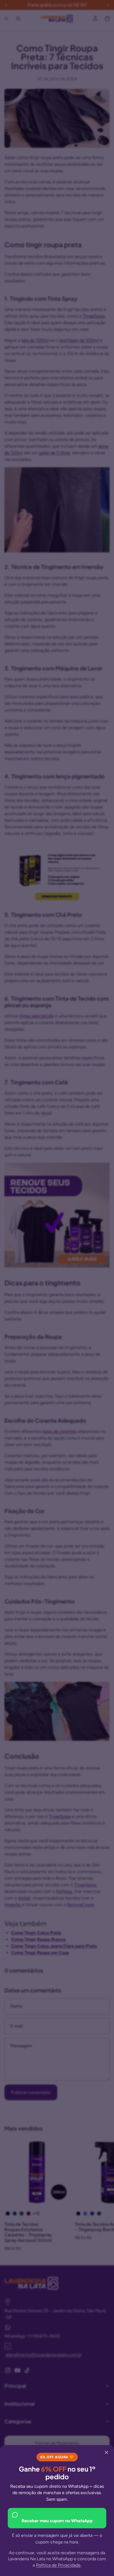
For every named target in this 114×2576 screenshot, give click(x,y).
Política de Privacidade (58, 2565)
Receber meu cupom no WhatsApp (57, 2521)
